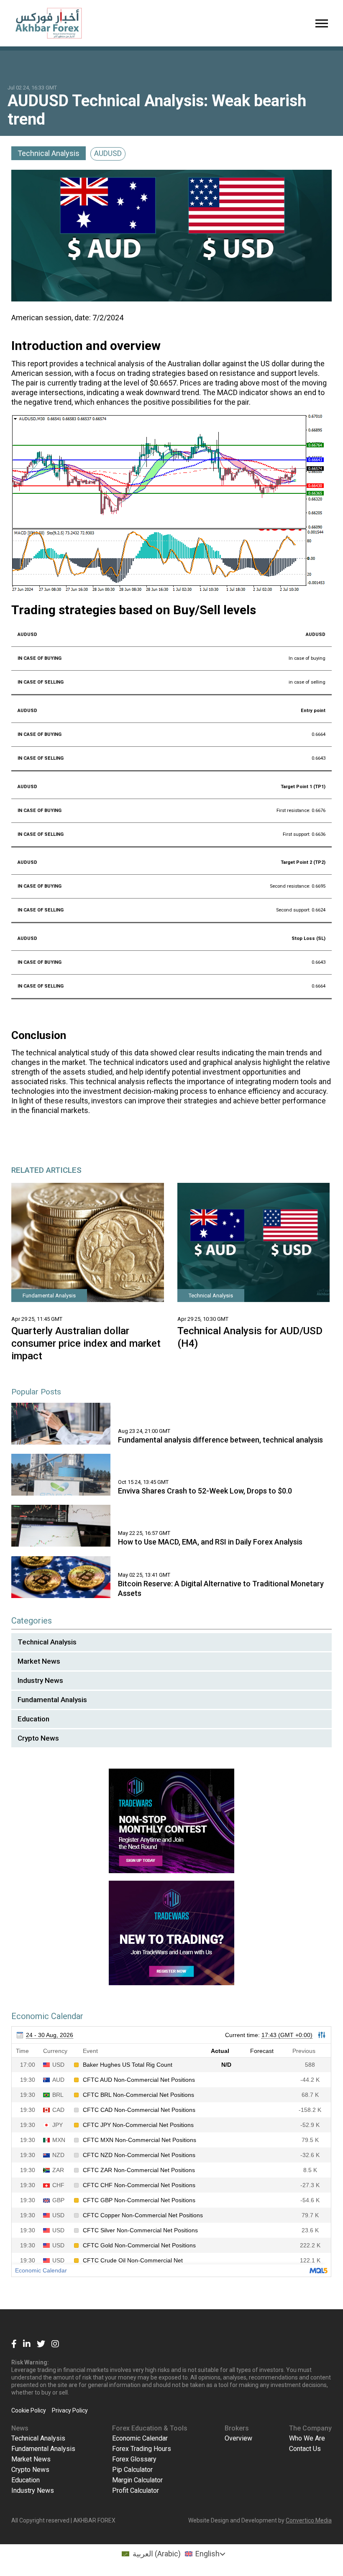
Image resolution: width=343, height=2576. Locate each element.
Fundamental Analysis (52, 1700)
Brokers (237, 2428)
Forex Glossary (134, 2459)
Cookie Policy (29, 2410)
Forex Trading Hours (142, 2449)
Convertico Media (309, 2520)
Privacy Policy (70, 2410)
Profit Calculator (136, 2490)
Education (33, 1719)
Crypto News (38, 1738)
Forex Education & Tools (150, 2428)
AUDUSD (108, 153)
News (20, 2428)
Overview (238, 2438)
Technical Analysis (49, 153)
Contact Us (305, 2449)
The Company (310, 2428)
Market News (39, 1661)
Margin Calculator (137, 2480)
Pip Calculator (132, 2470)
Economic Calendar (140, 2438)
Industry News (40, 1680)
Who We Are (307, 2438)
